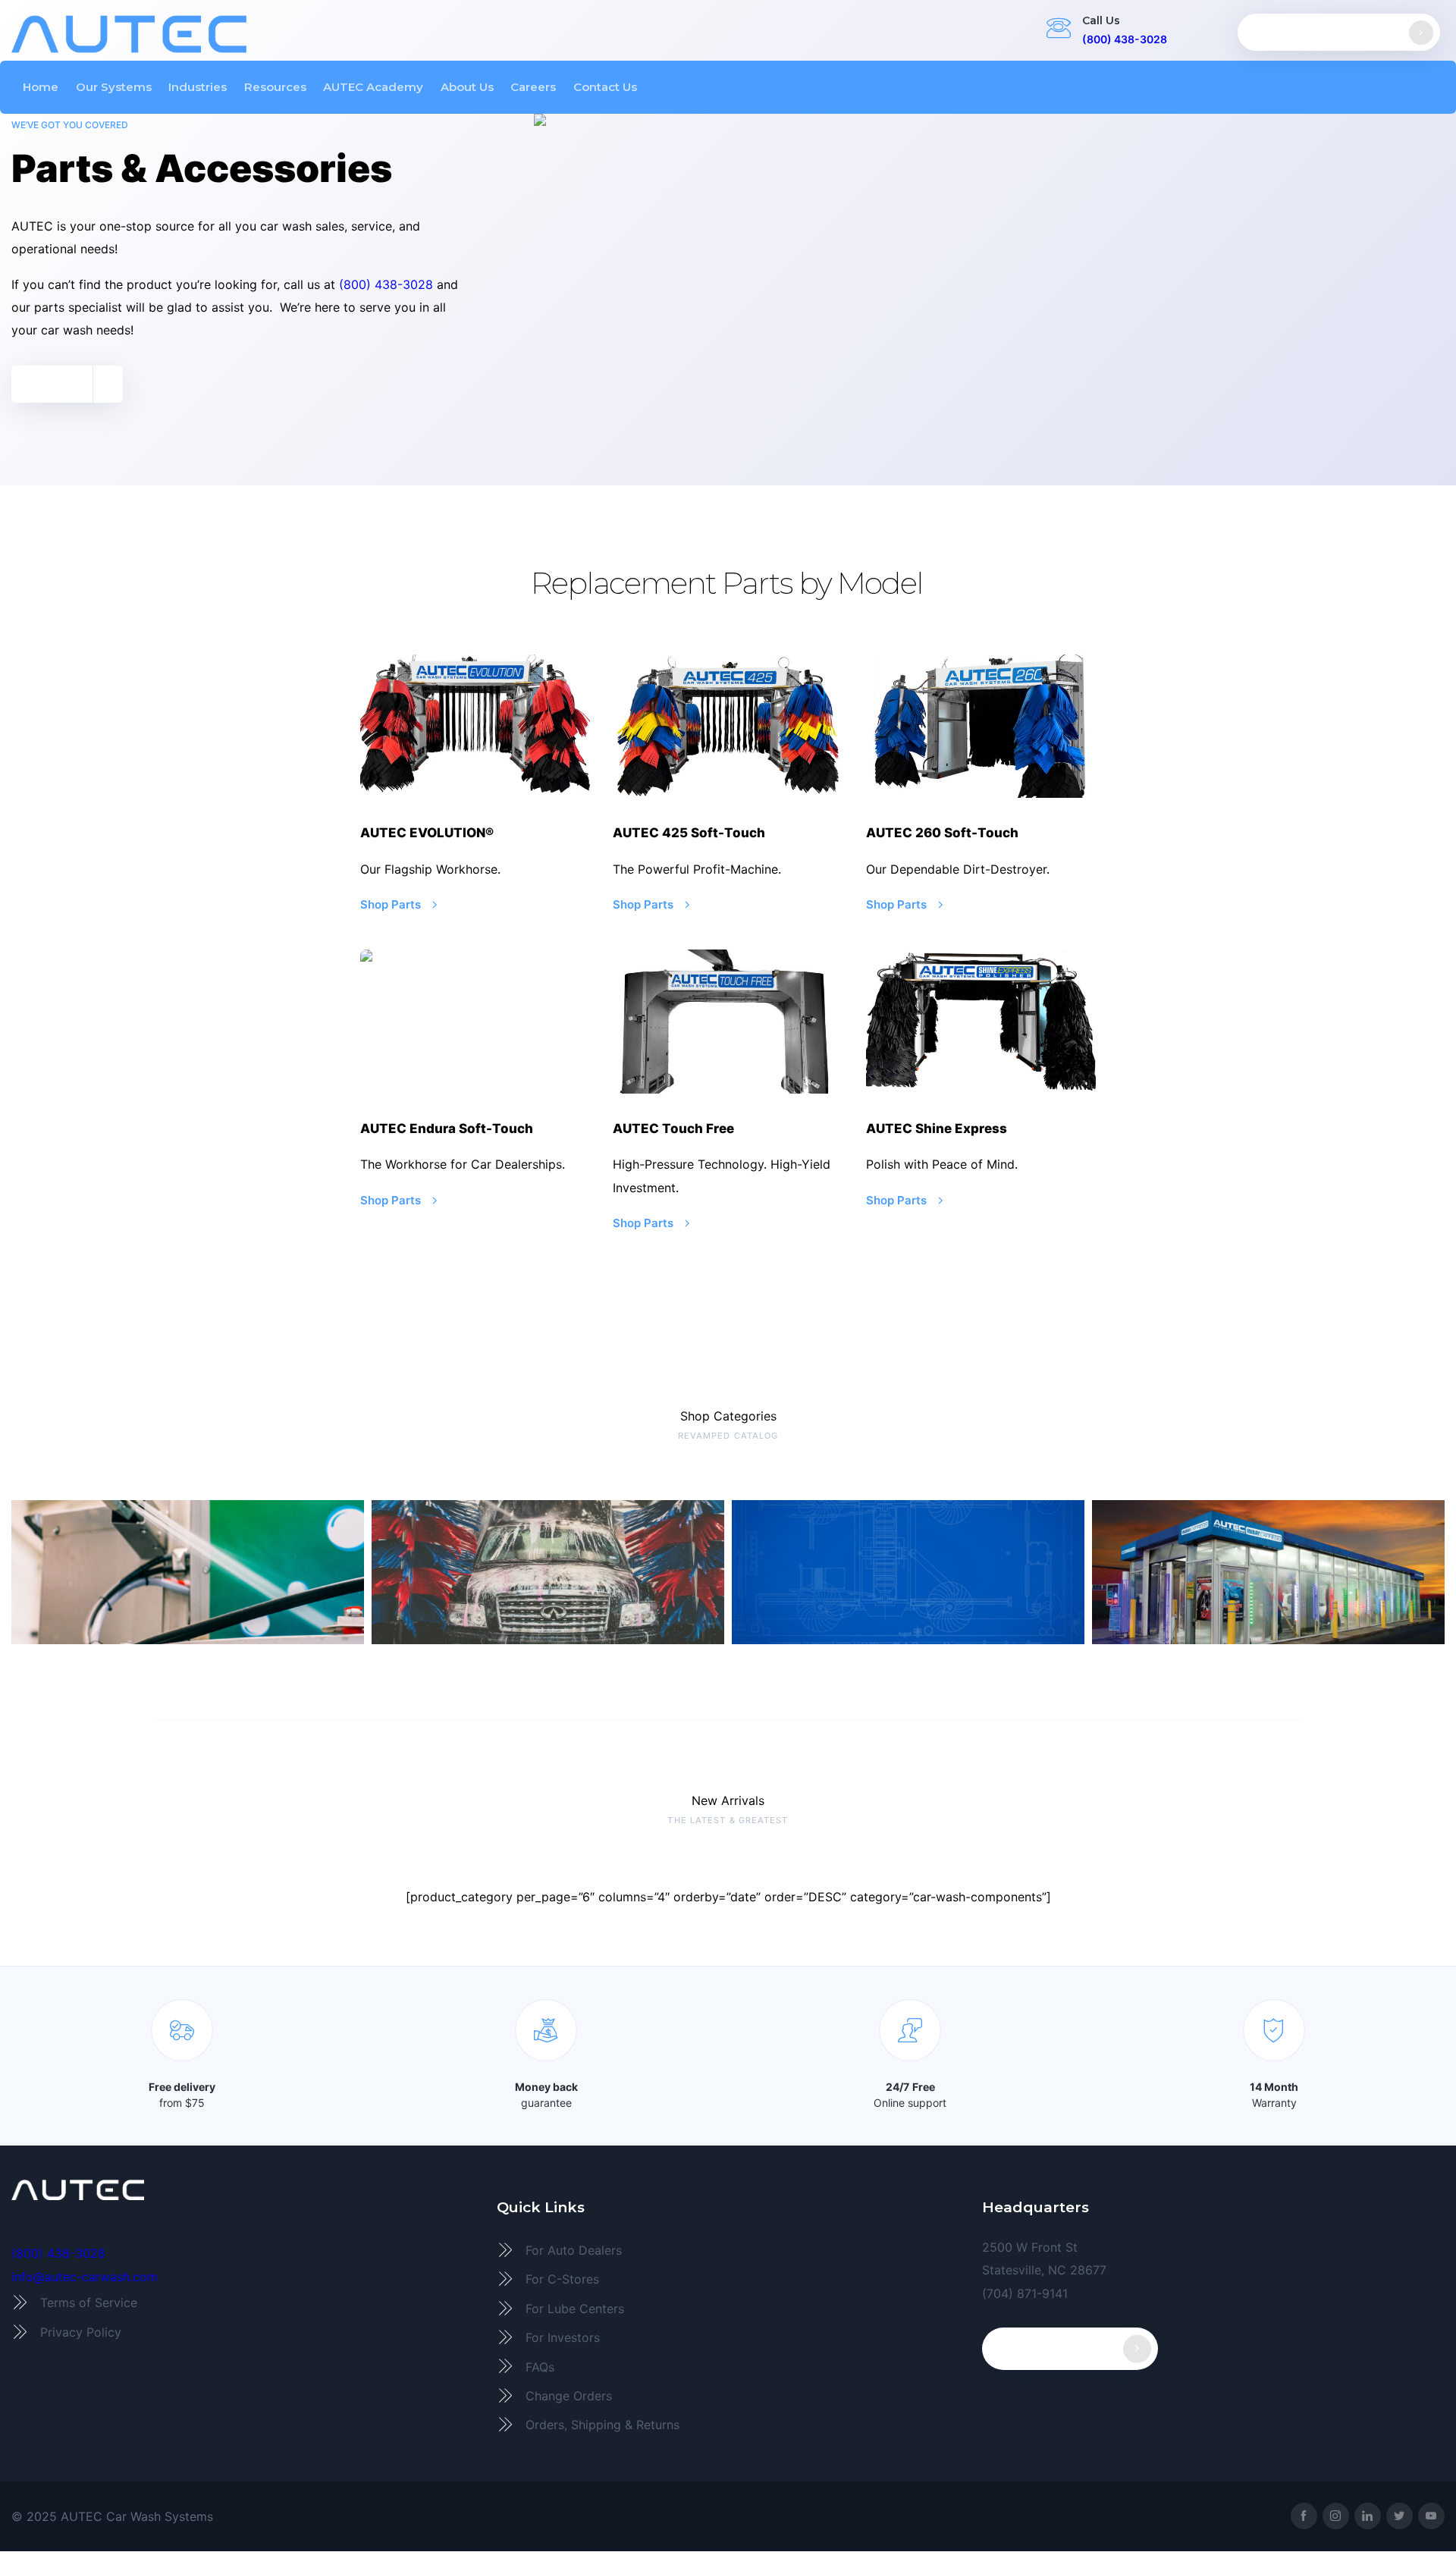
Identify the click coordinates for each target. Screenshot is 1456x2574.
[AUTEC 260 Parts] (981, 727)
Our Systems (114, 87)
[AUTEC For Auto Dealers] (728, 2250)
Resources (275, 87)
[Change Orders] (728, 2396)
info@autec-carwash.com (85, 2277)
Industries (198, 87)
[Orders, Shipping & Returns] (728, 2425)
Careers (533, 87)
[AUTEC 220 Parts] (475, 1022)
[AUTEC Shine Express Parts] (981, 1022)
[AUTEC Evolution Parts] (475, 727)
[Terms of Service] (243, 2302)
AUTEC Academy (373, 87)
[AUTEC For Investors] (728, 2337)
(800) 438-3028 (1125, 39)
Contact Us (605, 87)
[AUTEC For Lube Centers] (728, 2309)
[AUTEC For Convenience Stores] (728, 2279)
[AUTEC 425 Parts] (728, 727)
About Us (467, 87)
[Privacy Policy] (243, 2332)
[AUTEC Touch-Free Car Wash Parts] (728, 1022)
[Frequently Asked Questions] (728, 2366)
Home (41, 87)
